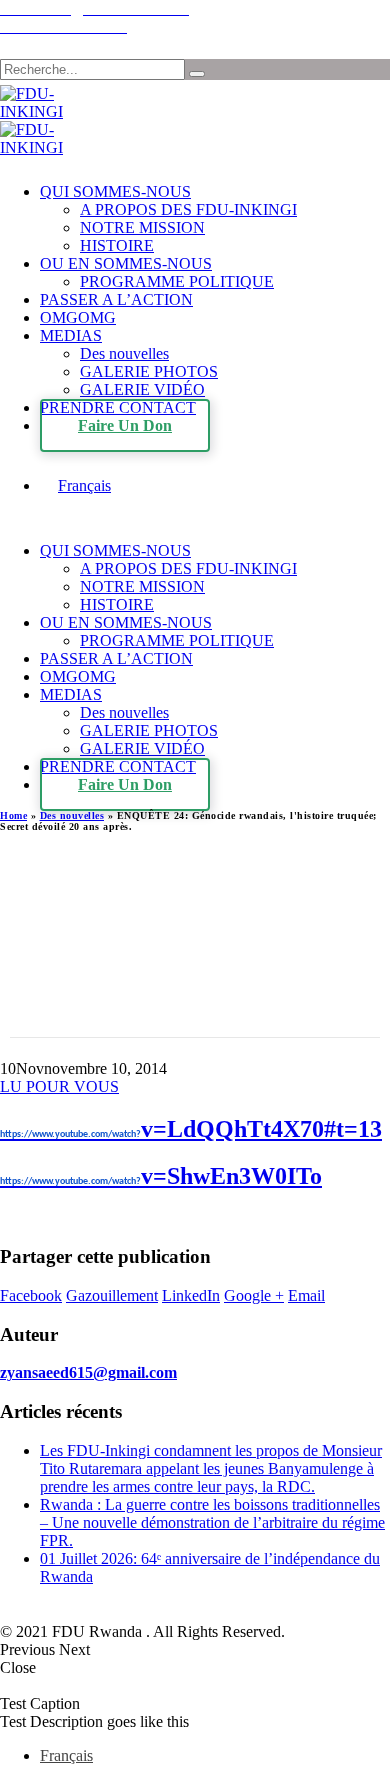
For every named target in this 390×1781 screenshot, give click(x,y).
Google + (254, 1295)
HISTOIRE (117, 245)
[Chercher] (197, 74)
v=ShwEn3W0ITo (161, 1176)
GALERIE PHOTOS (149, 371)
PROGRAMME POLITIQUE (177, 281)
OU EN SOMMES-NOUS (126, 263)
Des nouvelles (124, 353)
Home (13, 815)
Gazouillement (112, 1295)
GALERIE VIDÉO (142, 389)
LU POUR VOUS (59, 1086)
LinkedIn (191, 1295)
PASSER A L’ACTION (116, 299)
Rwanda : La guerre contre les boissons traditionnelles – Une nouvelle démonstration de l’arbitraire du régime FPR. (212, 1522)
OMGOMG (78, 317)
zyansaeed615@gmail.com (88, 1372)
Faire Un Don (125, 425)
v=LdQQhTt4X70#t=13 (191, 1129)
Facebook (31, 1295)
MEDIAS (71, 335)
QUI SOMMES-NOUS (115, 191)
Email (306, 1295)
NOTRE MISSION (142, 227)
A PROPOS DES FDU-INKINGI (188, 209)
